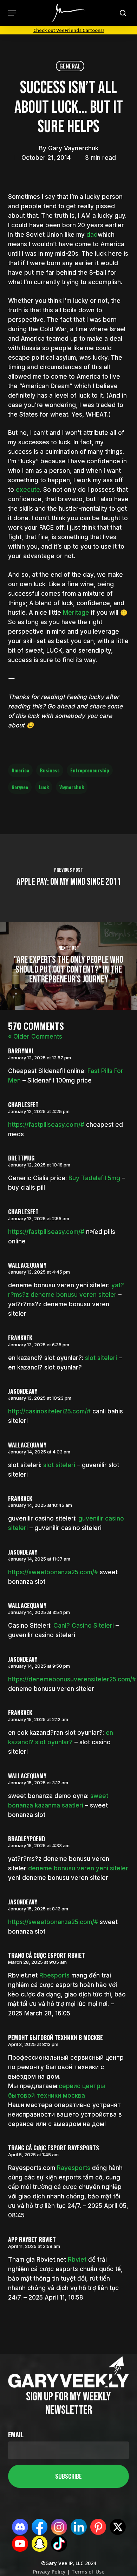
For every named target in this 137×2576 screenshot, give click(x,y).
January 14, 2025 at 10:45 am (40, 1505)
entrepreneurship (90, 770)
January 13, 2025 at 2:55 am (39, 1218)
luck (44, 787)
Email (16, 2434)
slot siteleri (101, 1358)
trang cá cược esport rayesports (54, 2148)
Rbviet (77, 2260)
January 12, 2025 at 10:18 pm (39, 1165)
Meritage (76, 613)
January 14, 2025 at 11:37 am (39, 1559)
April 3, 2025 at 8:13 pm (33, 2044)
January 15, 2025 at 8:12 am (38, 1909)
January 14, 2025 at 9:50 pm (39, 1666)
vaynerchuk (72, 787)
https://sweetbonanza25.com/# (53, 1572)
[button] (12, 13)
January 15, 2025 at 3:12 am (38, 1783)
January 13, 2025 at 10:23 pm (40, 1398)
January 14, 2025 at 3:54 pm (39, 1612)
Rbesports (54, 1975)
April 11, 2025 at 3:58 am (34, 2246)
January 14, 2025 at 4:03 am (39, 1452)
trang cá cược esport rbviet (47, 1955)
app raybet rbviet (32, 2240)
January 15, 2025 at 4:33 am (39, 1845)
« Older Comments (35, 1037)
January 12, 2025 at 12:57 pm (40, 1058)
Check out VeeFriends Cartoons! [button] (69, 30)
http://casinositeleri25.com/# (49, 1411)
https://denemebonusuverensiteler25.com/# (72, 1679)
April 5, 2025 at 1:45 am (33, 2155)
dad (92, 235)
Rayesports (74, 2168)
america (20, 770)
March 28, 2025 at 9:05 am (37, 1962)
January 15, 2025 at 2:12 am (38, 1719)
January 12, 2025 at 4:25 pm (39, 1111)
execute (28, 490)
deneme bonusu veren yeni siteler (78, 1868)
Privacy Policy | (51, 2572)
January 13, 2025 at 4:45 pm (39, 1272)
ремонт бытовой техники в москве (56, 2038)
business (50, 770)
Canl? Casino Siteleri (84, 1626)
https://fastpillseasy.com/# (46, 1125)
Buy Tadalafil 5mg (94, 1178)
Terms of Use (87, 2572)
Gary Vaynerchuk (73, 148)
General (70, 66)
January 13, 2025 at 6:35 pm (39, 1345)
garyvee (20, 787)
